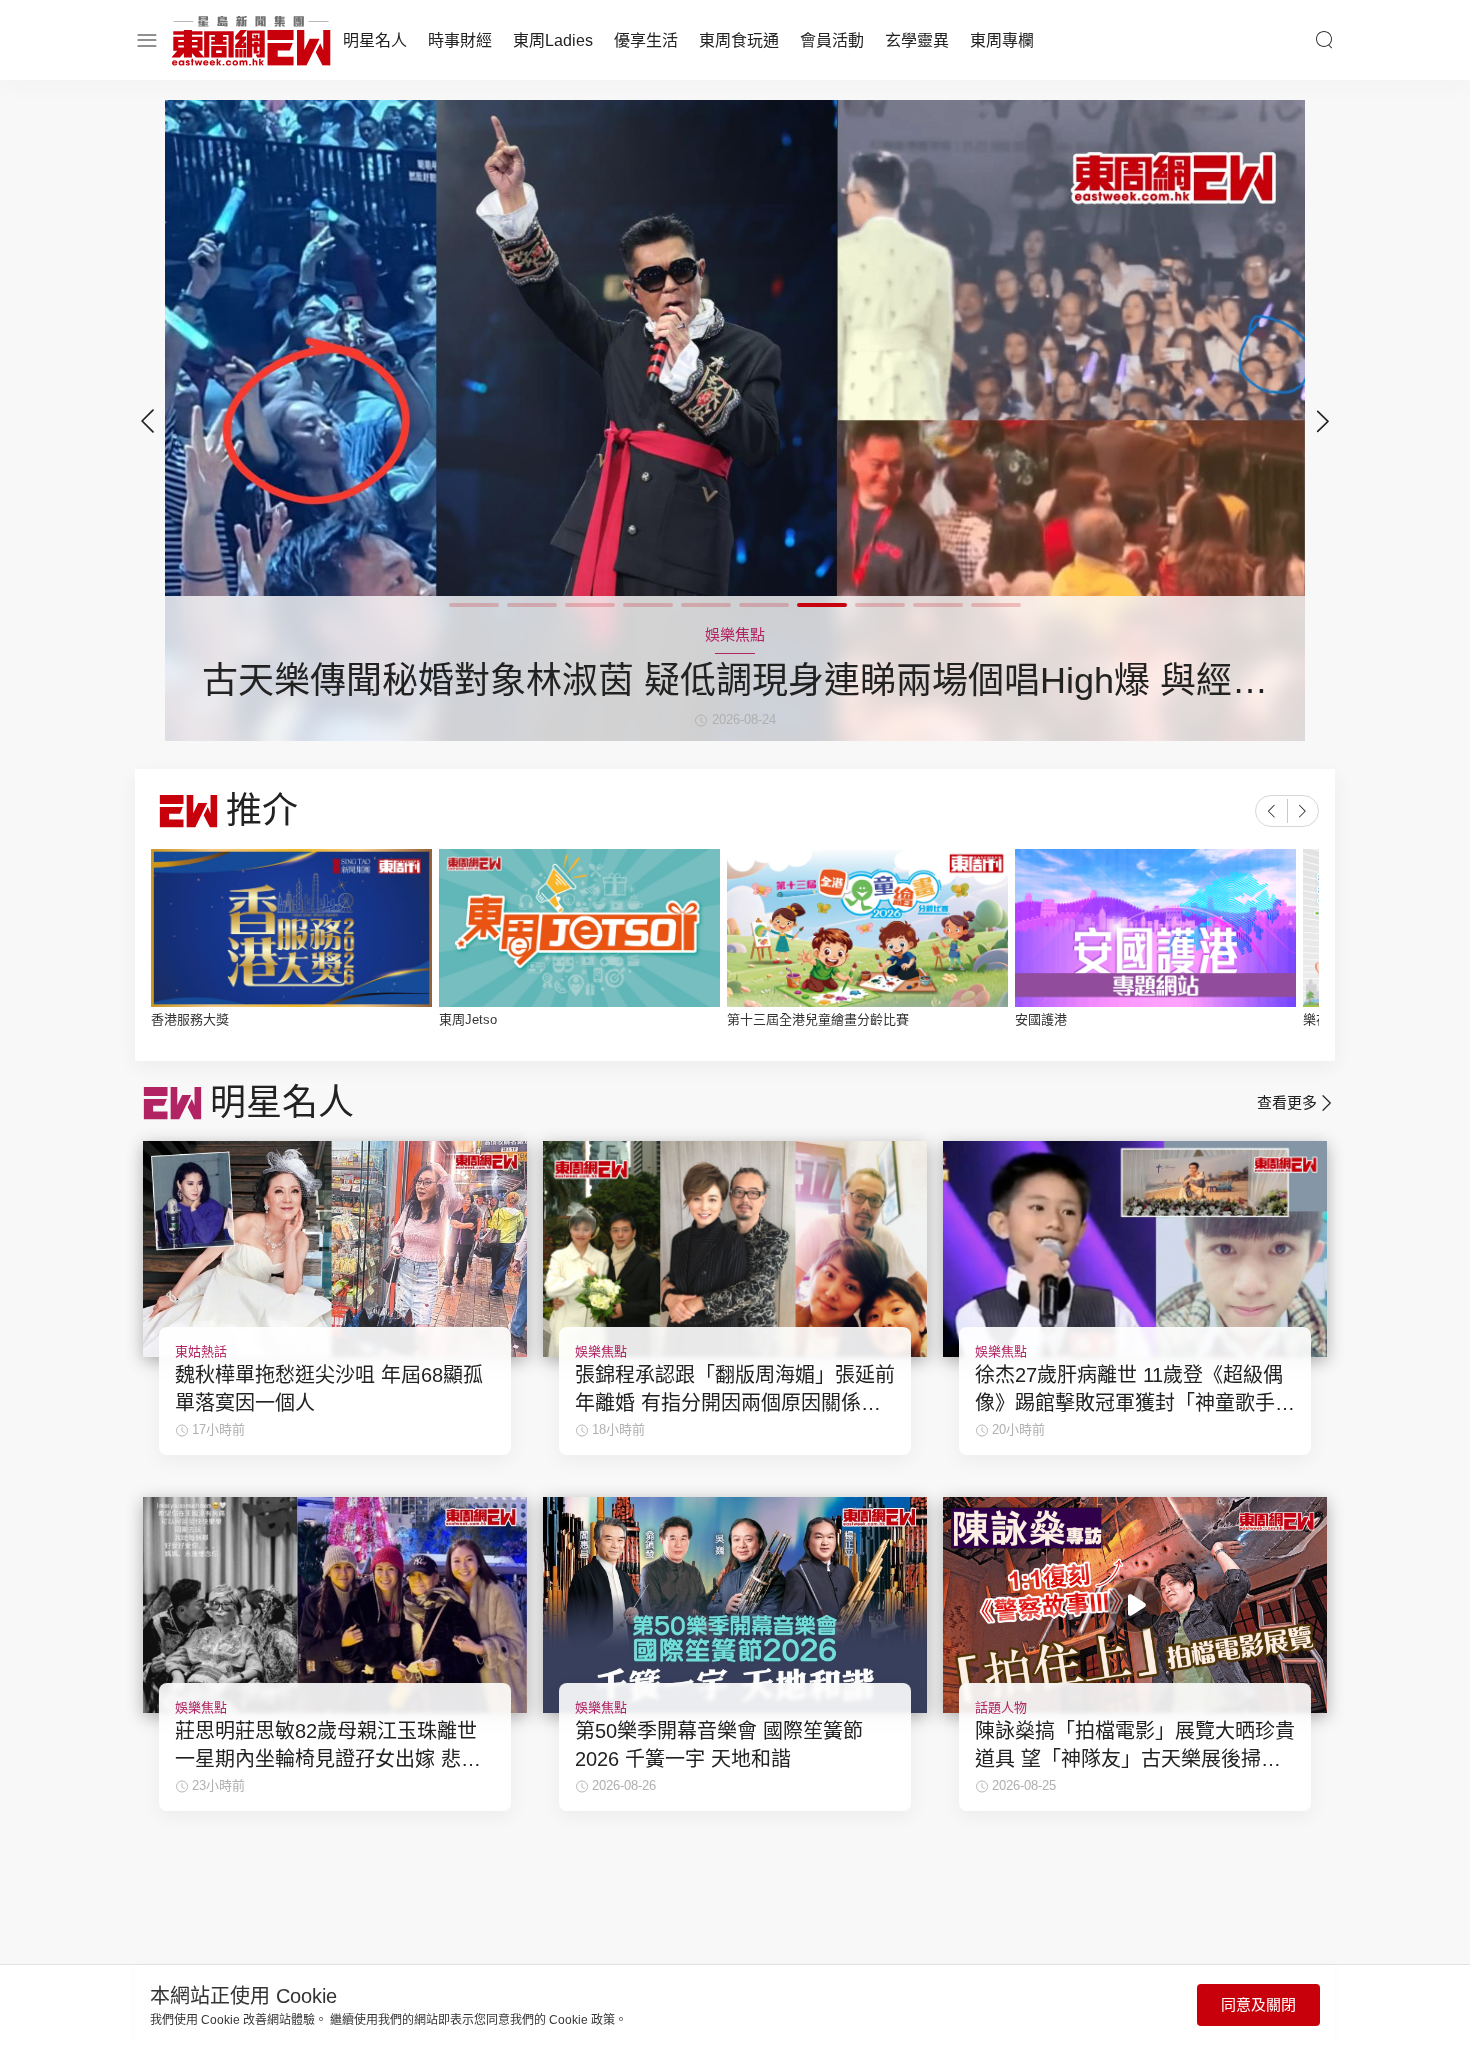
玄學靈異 (917, 40)
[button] (1323, 421)
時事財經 (460, 40)
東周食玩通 (739, 40)
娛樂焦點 (601, 1351)
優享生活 (646, 40)
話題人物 (1001, 1707)
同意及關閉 (1258, 2004)
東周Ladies (553, 40)
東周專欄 (1002, 40)
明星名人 (375, 40)
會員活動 (832, 40)
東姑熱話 (201, 1351)
